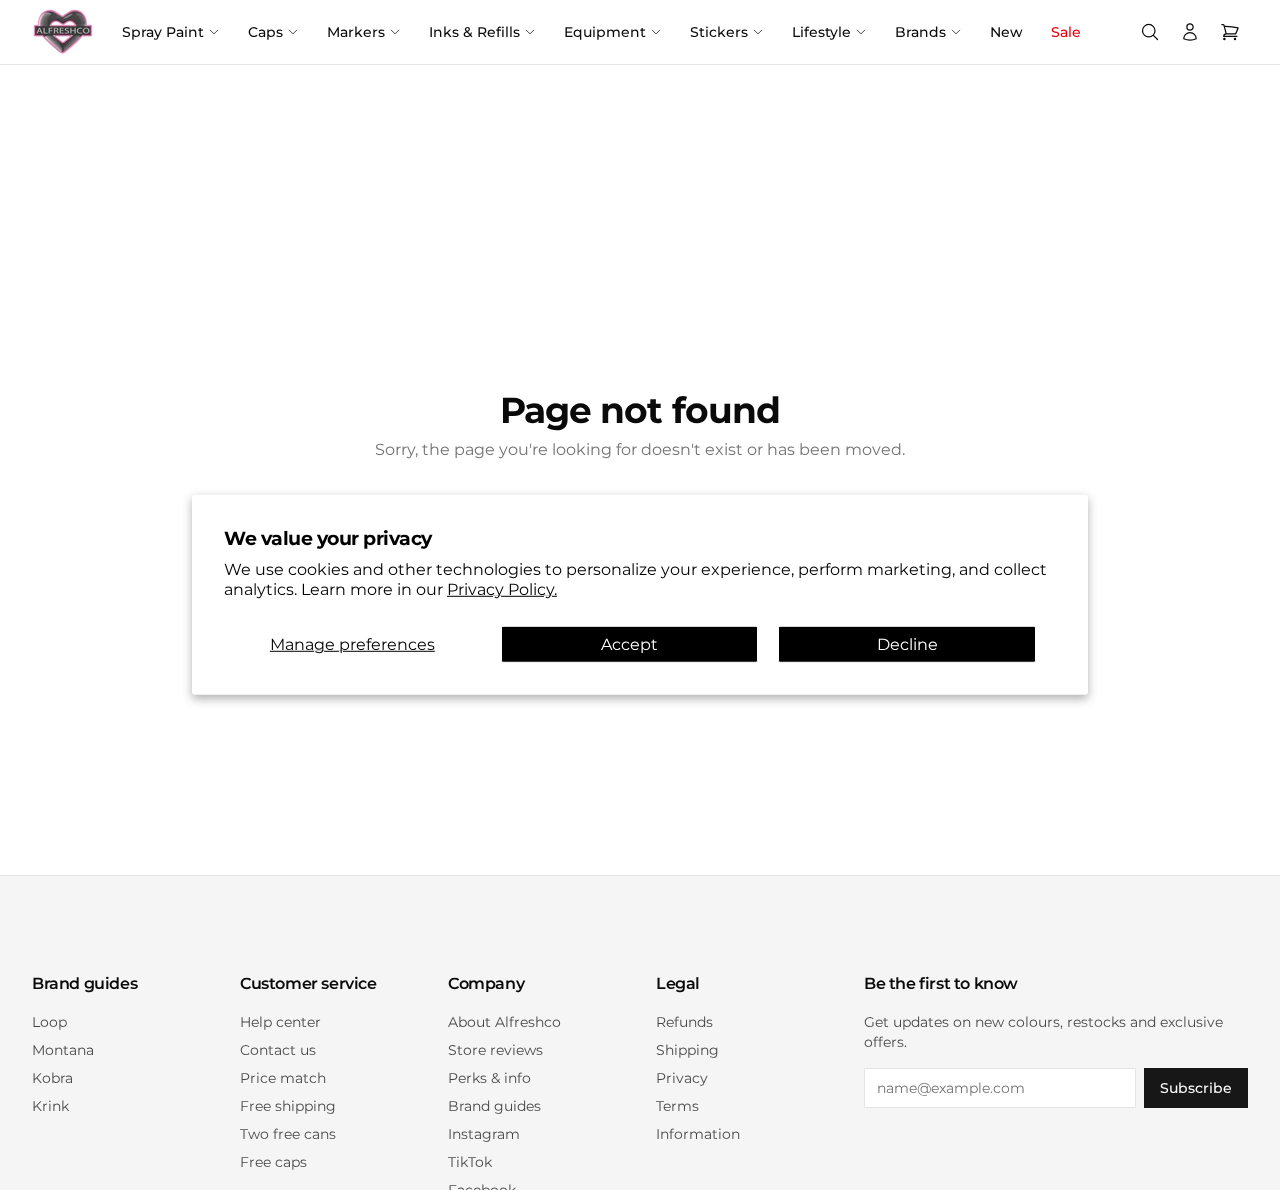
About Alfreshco (504, 1022)
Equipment (605, 32)
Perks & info (489, 1078)
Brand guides (494, 1106)
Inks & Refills (474, 32)
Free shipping (288, 1106)
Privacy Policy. (502, 589)
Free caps (273, 1162)
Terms (677, 1106)
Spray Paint (163, 32)
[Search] (1150, 32)
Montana (63, 1050)
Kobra (52, 1078)
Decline (907, 644)
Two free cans (288, 1134)
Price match (283, 1078)
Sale (1066, 32)
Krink (50, 1106)
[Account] (1190, 32)
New (1006, 32)
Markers (356, 32)
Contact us (278, 1050)
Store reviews (495, 1050)
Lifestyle (821, 32)
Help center (280, 1022)
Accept (629, 644)
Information (698, 1134)
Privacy (682, 1078)
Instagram (484, 1134)
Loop (49, 1022)
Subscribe (1196, 1088)
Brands (920, 32)
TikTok (470, 1162)
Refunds (684, 1022)
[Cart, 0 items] (1230, 32)
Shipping (687, 1050)
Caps (265, 32)
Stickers (719, 32)
